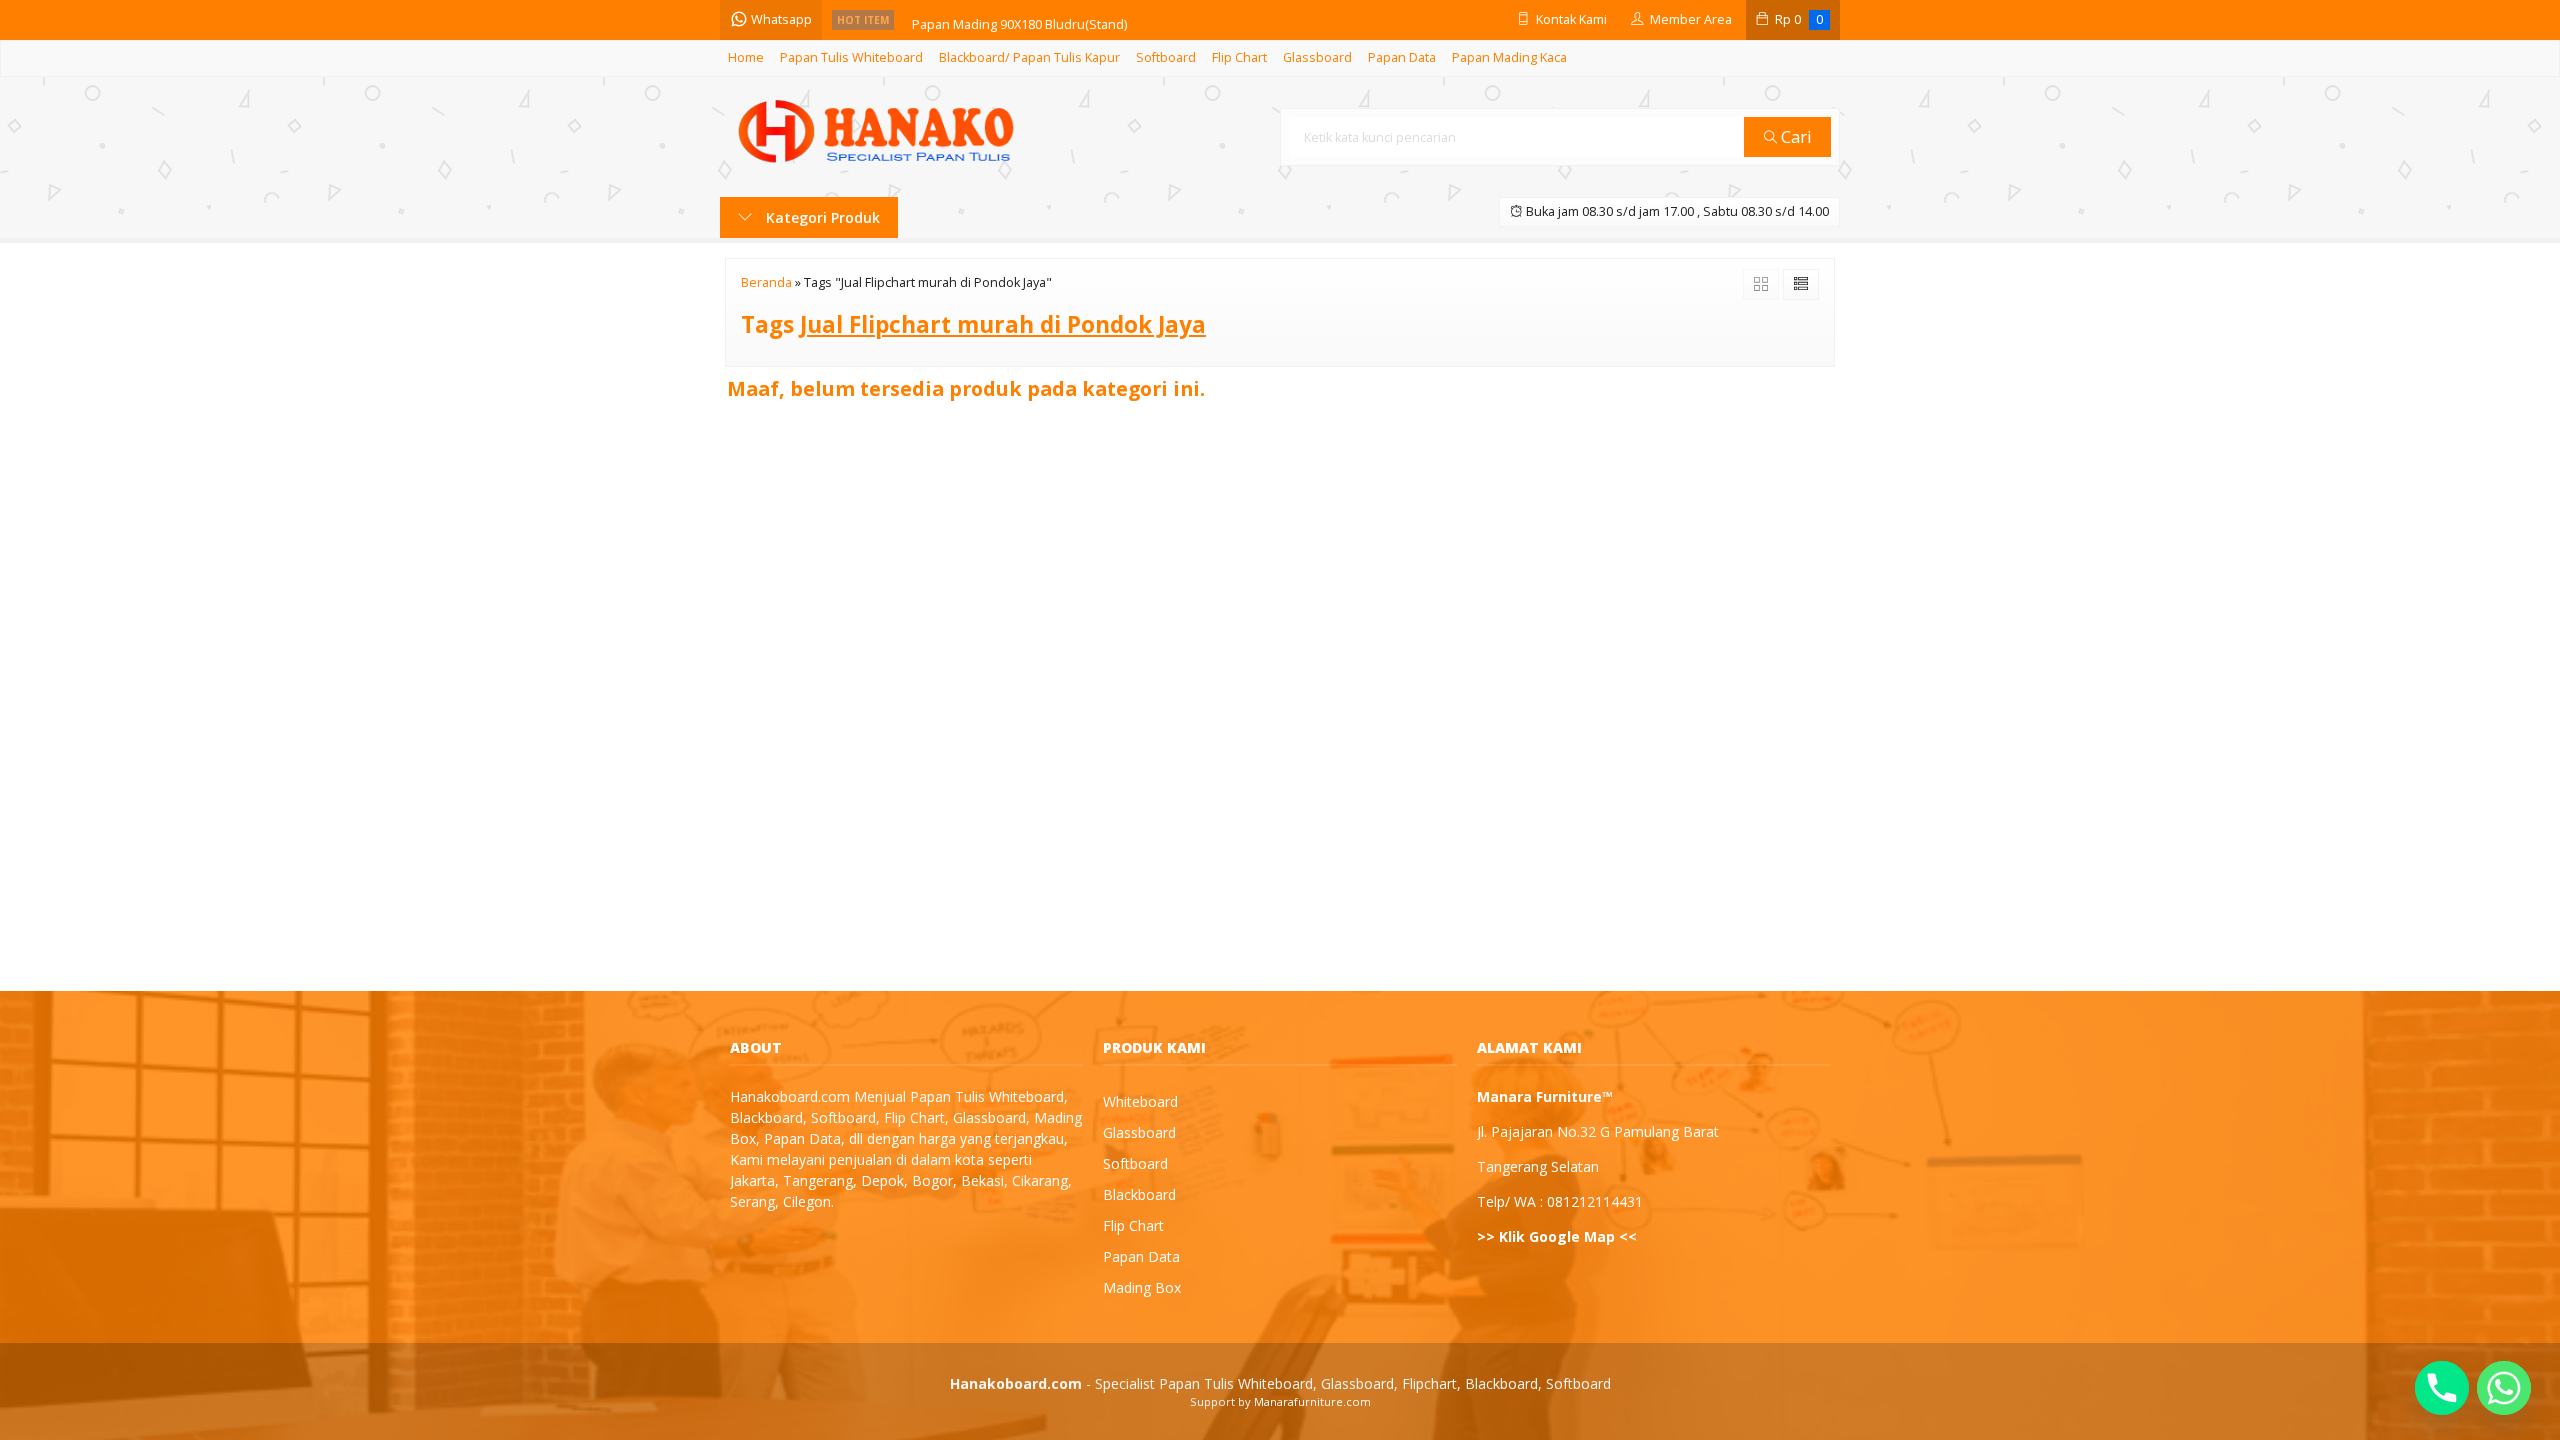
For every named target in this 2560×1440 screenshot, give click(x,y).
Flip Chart (1239, 57)
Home (746, 57)
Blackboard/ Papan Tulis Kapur (1029, 57)
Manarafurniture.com (1312, 1401)
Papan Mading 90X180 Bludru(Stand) (1019, 19)
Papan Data (1402, 57)
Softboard (1166, 57)
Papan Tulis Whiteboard (851, 57)
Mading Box (1142, 1287)
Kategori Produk (821, 217)
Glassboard (1317, 57)
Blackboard (1139, 1194)
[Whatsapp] (2504, 1388)
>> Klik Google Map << (1557, 1236)
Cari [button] (1794, 136)
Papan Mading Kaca (1509, 57)
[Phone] (2442, 1388)
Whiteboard (1140, 1101)
